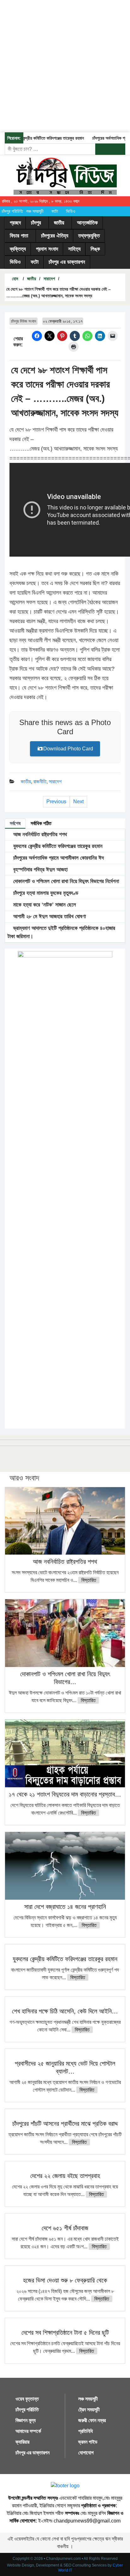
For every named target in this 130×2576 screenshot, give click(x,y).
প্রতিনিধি (86, 2431)
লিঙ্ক (95, 249)
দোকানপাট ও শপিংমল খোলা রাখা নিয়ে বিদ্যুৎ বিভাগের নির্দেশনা (65, 881)
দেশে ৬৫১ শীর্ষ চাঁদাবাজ (65, 2228)
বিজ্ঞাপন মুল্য (26, 2420)
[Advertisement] (65, 65)
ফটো (55, 211)
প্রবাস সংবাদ (47, 249)
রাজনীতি (40, 782)
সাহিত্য (74, 249)
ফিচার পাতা (19, 236)
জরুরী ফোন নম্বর (92, 2420)
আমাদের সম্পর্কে (28, 2431)
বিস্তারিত (89, 1580)
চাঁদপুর (36, 223)
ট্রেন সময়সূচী (89, 2410)
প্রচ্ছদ (15, 223)
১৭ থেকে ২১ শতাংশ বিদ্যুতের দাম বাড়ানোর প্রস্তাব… (65, 1794)
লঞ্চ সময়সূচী (35, 211)
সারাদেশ (49, 279)
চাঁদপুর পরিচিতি (12, 211)
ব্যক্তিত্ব (18, 249)
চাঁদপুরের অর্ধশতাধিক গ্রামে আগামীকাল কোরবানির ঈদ (58, 858)
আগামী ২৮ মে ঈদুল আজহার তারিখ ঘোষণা (49, 916)
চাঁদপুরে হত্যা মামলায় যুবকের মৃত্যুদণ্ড (45, 893)
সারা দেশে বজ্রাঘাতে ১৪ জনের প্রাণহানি (65, 1907)
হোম (14, 279)
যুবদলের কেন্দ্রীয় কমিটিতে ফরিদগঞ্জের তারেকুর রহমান (57, 846)
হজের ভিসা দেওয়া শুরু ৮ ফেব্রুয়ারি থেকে (65, 2280)
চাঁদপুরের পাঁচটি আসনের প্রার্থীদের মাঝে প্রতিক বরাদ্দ (65, 2124)
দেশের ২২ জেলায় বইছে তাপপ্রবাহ (65, 2176)
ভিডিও (71, 211)
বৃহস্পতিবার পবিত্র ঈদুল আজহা (40, 870)
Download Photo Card (68, 749)
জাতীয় (59, 223)
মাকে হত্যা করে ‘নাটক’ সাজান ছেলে (44, 905)
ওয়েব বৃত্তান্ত (27, 2399)
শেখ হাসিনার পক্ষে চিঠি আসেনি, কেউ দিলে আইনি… (65, 2011)
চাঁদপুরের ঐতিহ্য (55, 236)
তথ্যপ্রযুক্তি (89, 236)
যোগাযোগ (86, 2453)
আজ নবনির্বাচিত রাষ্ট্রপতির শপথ (39, 834)
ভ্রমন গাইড (88, 2442)
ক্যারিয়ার (22, 2442)
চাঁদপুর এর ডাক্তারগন (67, 262)
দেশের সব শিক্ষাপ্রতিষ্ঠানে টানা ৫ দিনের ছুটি (65, 2333)
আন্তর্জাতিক (87, 223)
